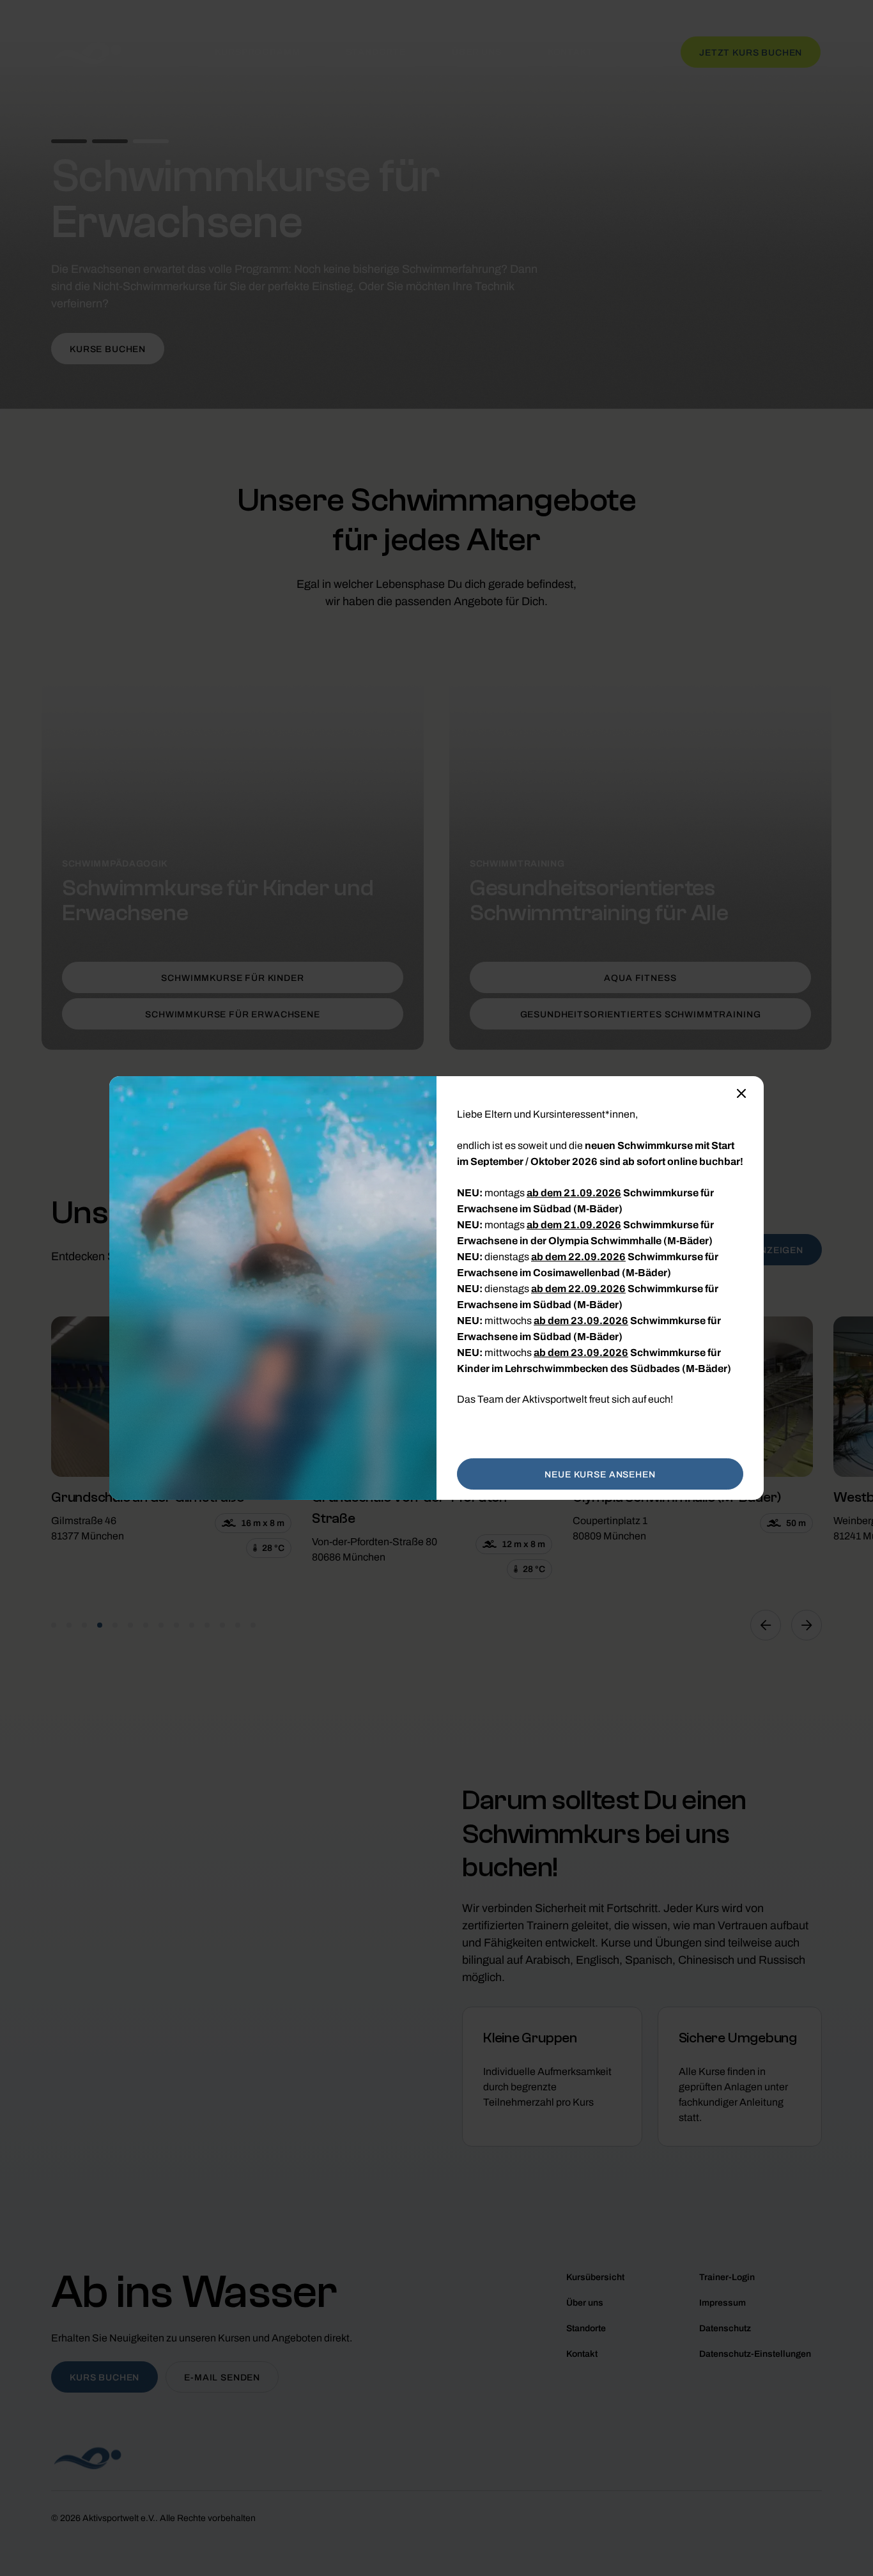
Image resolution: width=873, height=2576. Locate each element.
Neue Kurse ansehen (600, 1475)
